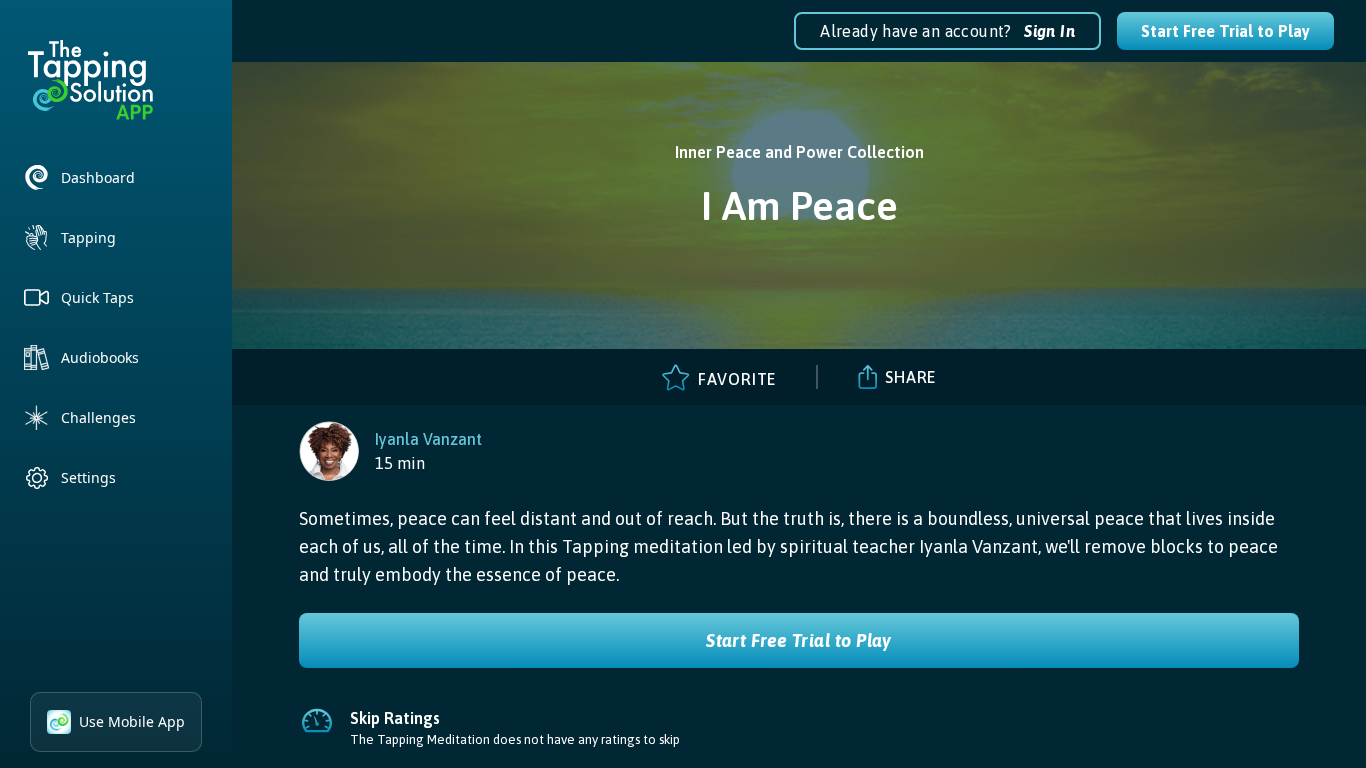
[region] (390, 451)
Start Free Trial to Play (1225, 31)
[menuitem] (116, 178)
